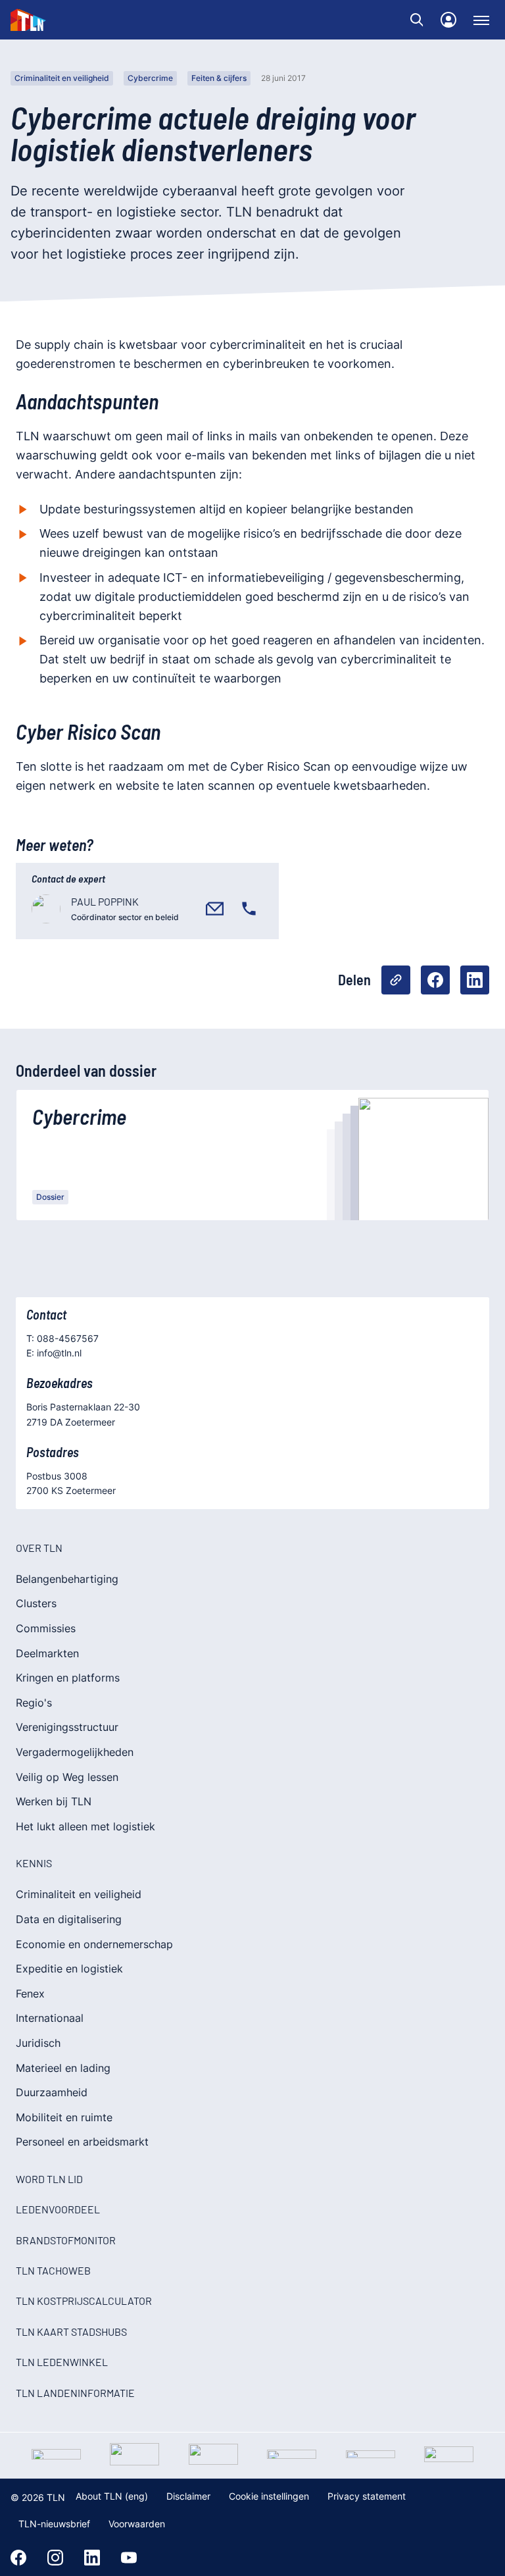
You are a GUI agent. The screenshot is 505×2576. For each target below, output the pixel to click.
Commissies (46, 1628)
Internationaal (50, 2018)
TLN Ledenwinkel (62, 2362)
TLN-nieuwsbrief (54, 2524)
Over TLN (39, 1548)
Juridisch (38, 2043)
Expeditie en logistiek (69, 1969)
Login (448, 20)
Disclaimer (188, 2496)
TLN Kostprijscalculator (84, 2301)
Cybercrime (150, 78)
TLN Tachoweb (53, 2270)
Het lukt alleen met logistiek (85, 1826)
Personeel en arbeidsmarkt (82, 2142)
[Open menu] (481, 20)
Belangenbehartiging (67, 1579)
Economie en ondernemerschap (94, 1944)
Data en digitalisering (69, 1919)
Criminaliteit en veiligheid (62, 78)
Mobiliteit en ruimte (64, 2117)
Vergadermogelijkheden (75, 1752)
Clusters (36, 1603)
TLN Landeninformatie (75, 2393)
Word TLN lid (49, 2179)
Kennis (34, 1863)
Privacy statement (367, 2496)
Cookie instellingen (269, 2496)
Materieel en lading (63, 2068)
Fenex (30, 1994)
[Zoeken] (417, 20)
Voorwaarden (137, 2524)
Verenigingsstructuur (67, 1727)
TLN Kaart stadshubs (71, 2331)
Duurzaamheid (52, 2092)
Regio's (34, 1703)
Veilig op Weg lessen (67, 1777)
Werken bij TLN (54, 1801)
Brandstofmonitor (66, 2240)
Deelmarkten (47, 1653)
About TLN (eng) (112, 2496)
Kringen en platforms (68, 1678)
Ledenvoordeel (58, 2209)
